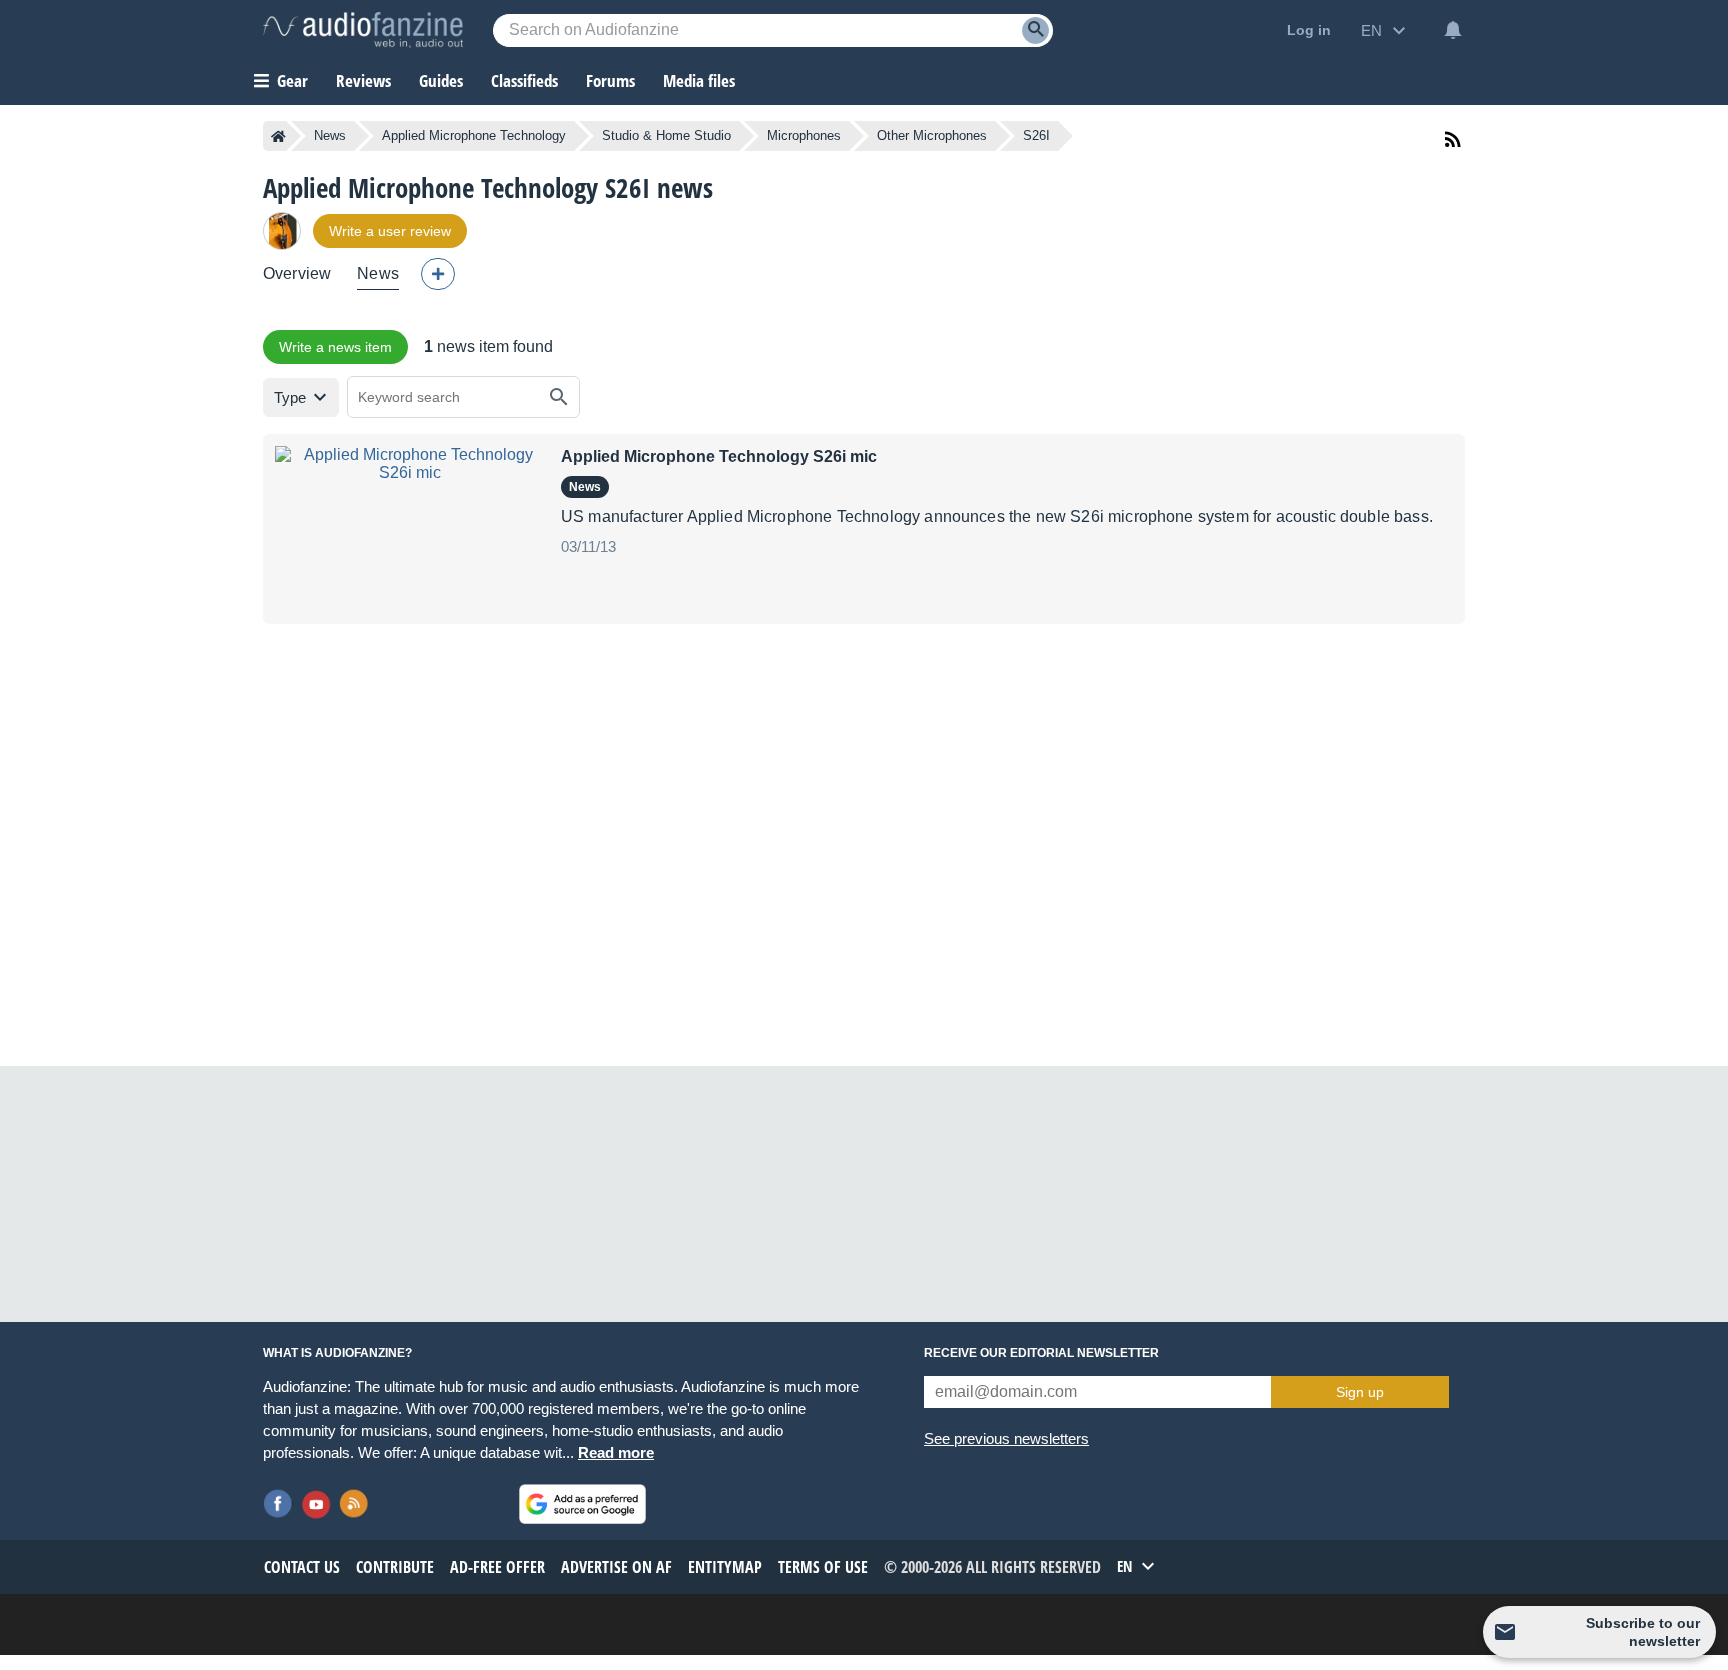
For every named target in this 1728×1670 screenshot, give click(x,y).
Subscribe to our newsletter (1643, 1632)
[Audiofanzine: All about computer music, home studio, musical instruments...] (363, 30)
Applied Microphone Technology (474, 135)
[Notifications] (1453, 30)
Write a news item (335, 347)
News (330, 135)
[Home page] (278, 136)
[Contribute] (438, 274)
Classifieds (524, 80)
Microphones (804, 135)
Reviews (363, 80)
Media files (699, 80)
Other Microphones (932, 135)
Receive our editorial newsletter (1041, 1353)
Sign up (1360, 1392)
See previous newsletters (1006, 1438)
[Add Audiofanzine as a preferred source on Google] (582, 1504)
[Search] (1035, 30)
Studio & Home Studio (666, 135)
